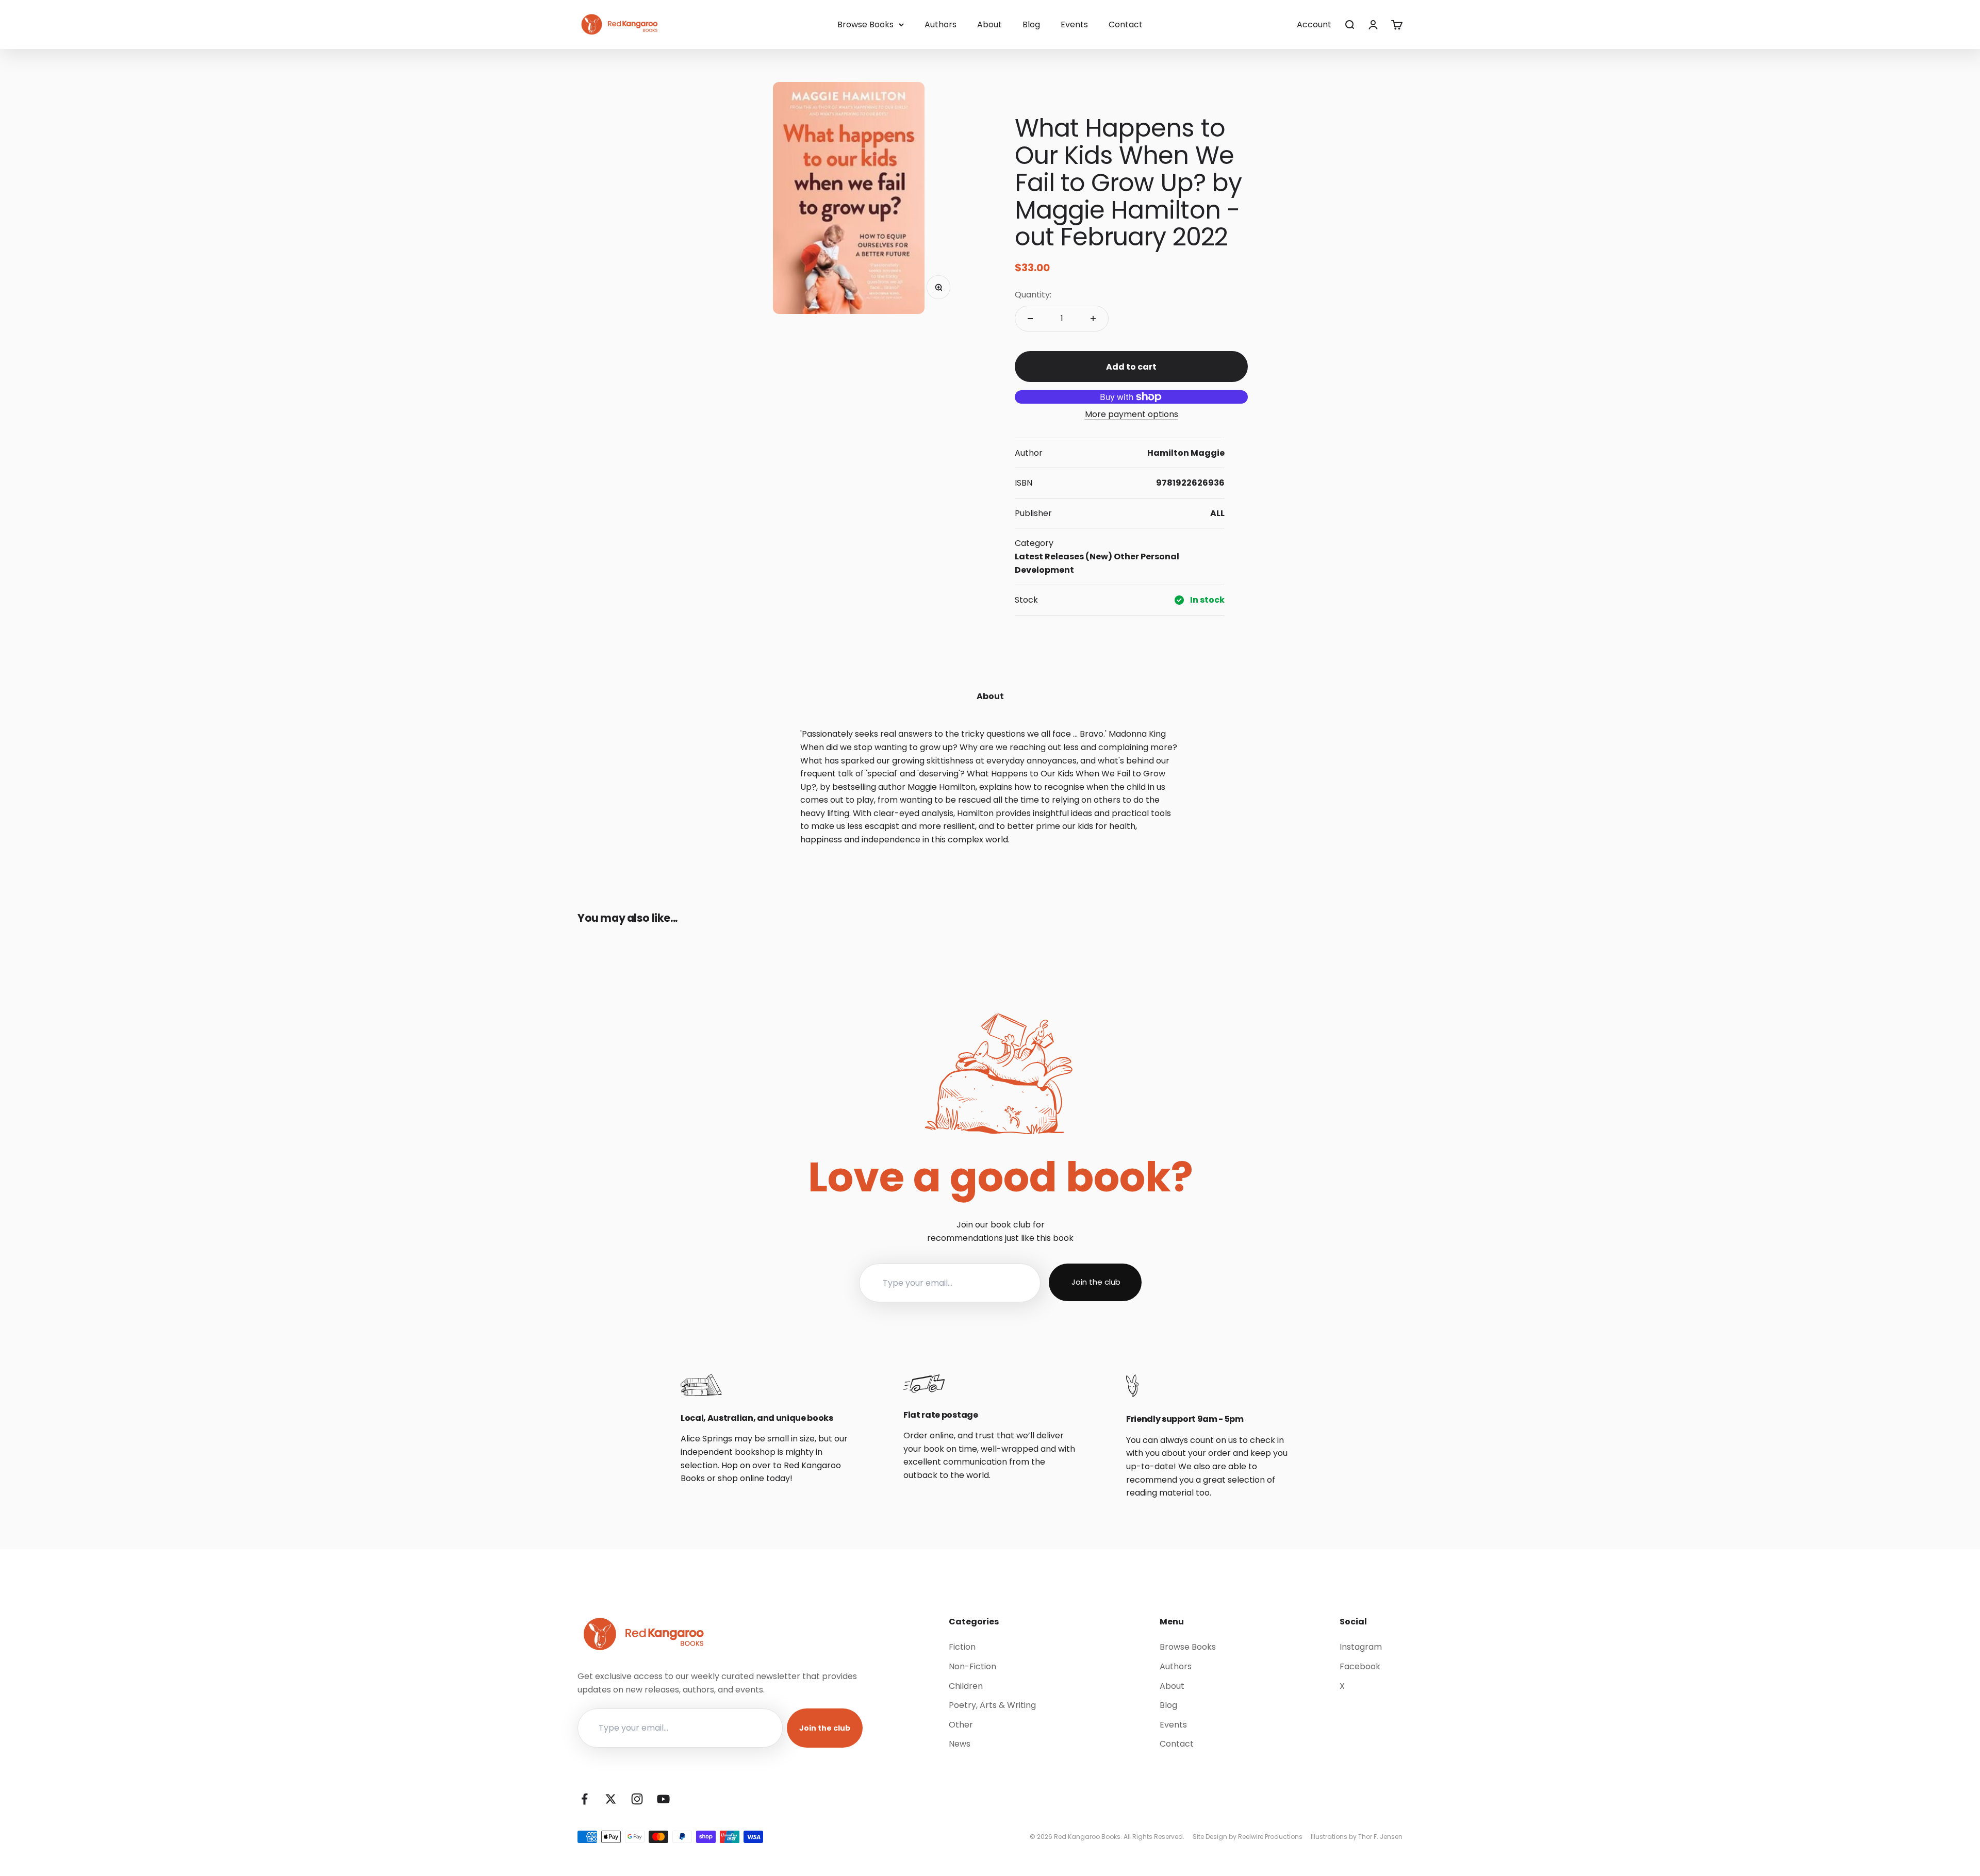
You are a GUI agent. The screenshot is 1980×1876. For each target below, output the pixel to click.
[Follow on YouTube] (663, 1799)
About (989, 24)
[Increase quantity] (1093, 319)
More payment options (1132, 414)
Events (1074, 24)
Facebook (1360, 1666)
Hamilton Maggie (1186, 453)
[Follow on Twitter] (611, 1799)
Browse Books (865, 24)
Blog (1031, 24)
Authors (940, 24)
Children (966, 1686)
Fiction (962, 1647)
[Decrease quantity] (1030, 319)
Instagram (1361, 1647)
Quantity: (1033, 295)
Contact (1126, 24)
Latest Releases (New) (1063, 557)
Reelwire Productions (1270, 1837)
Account (1314, 24)
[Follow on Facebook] (584, 1799)
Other (1126, 557)
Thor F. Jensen (1380, 1837)
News (960, 1744)
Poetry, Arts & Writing (992, 1705)
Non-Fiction (972, 1666)
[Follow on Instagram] (637, 1799)
